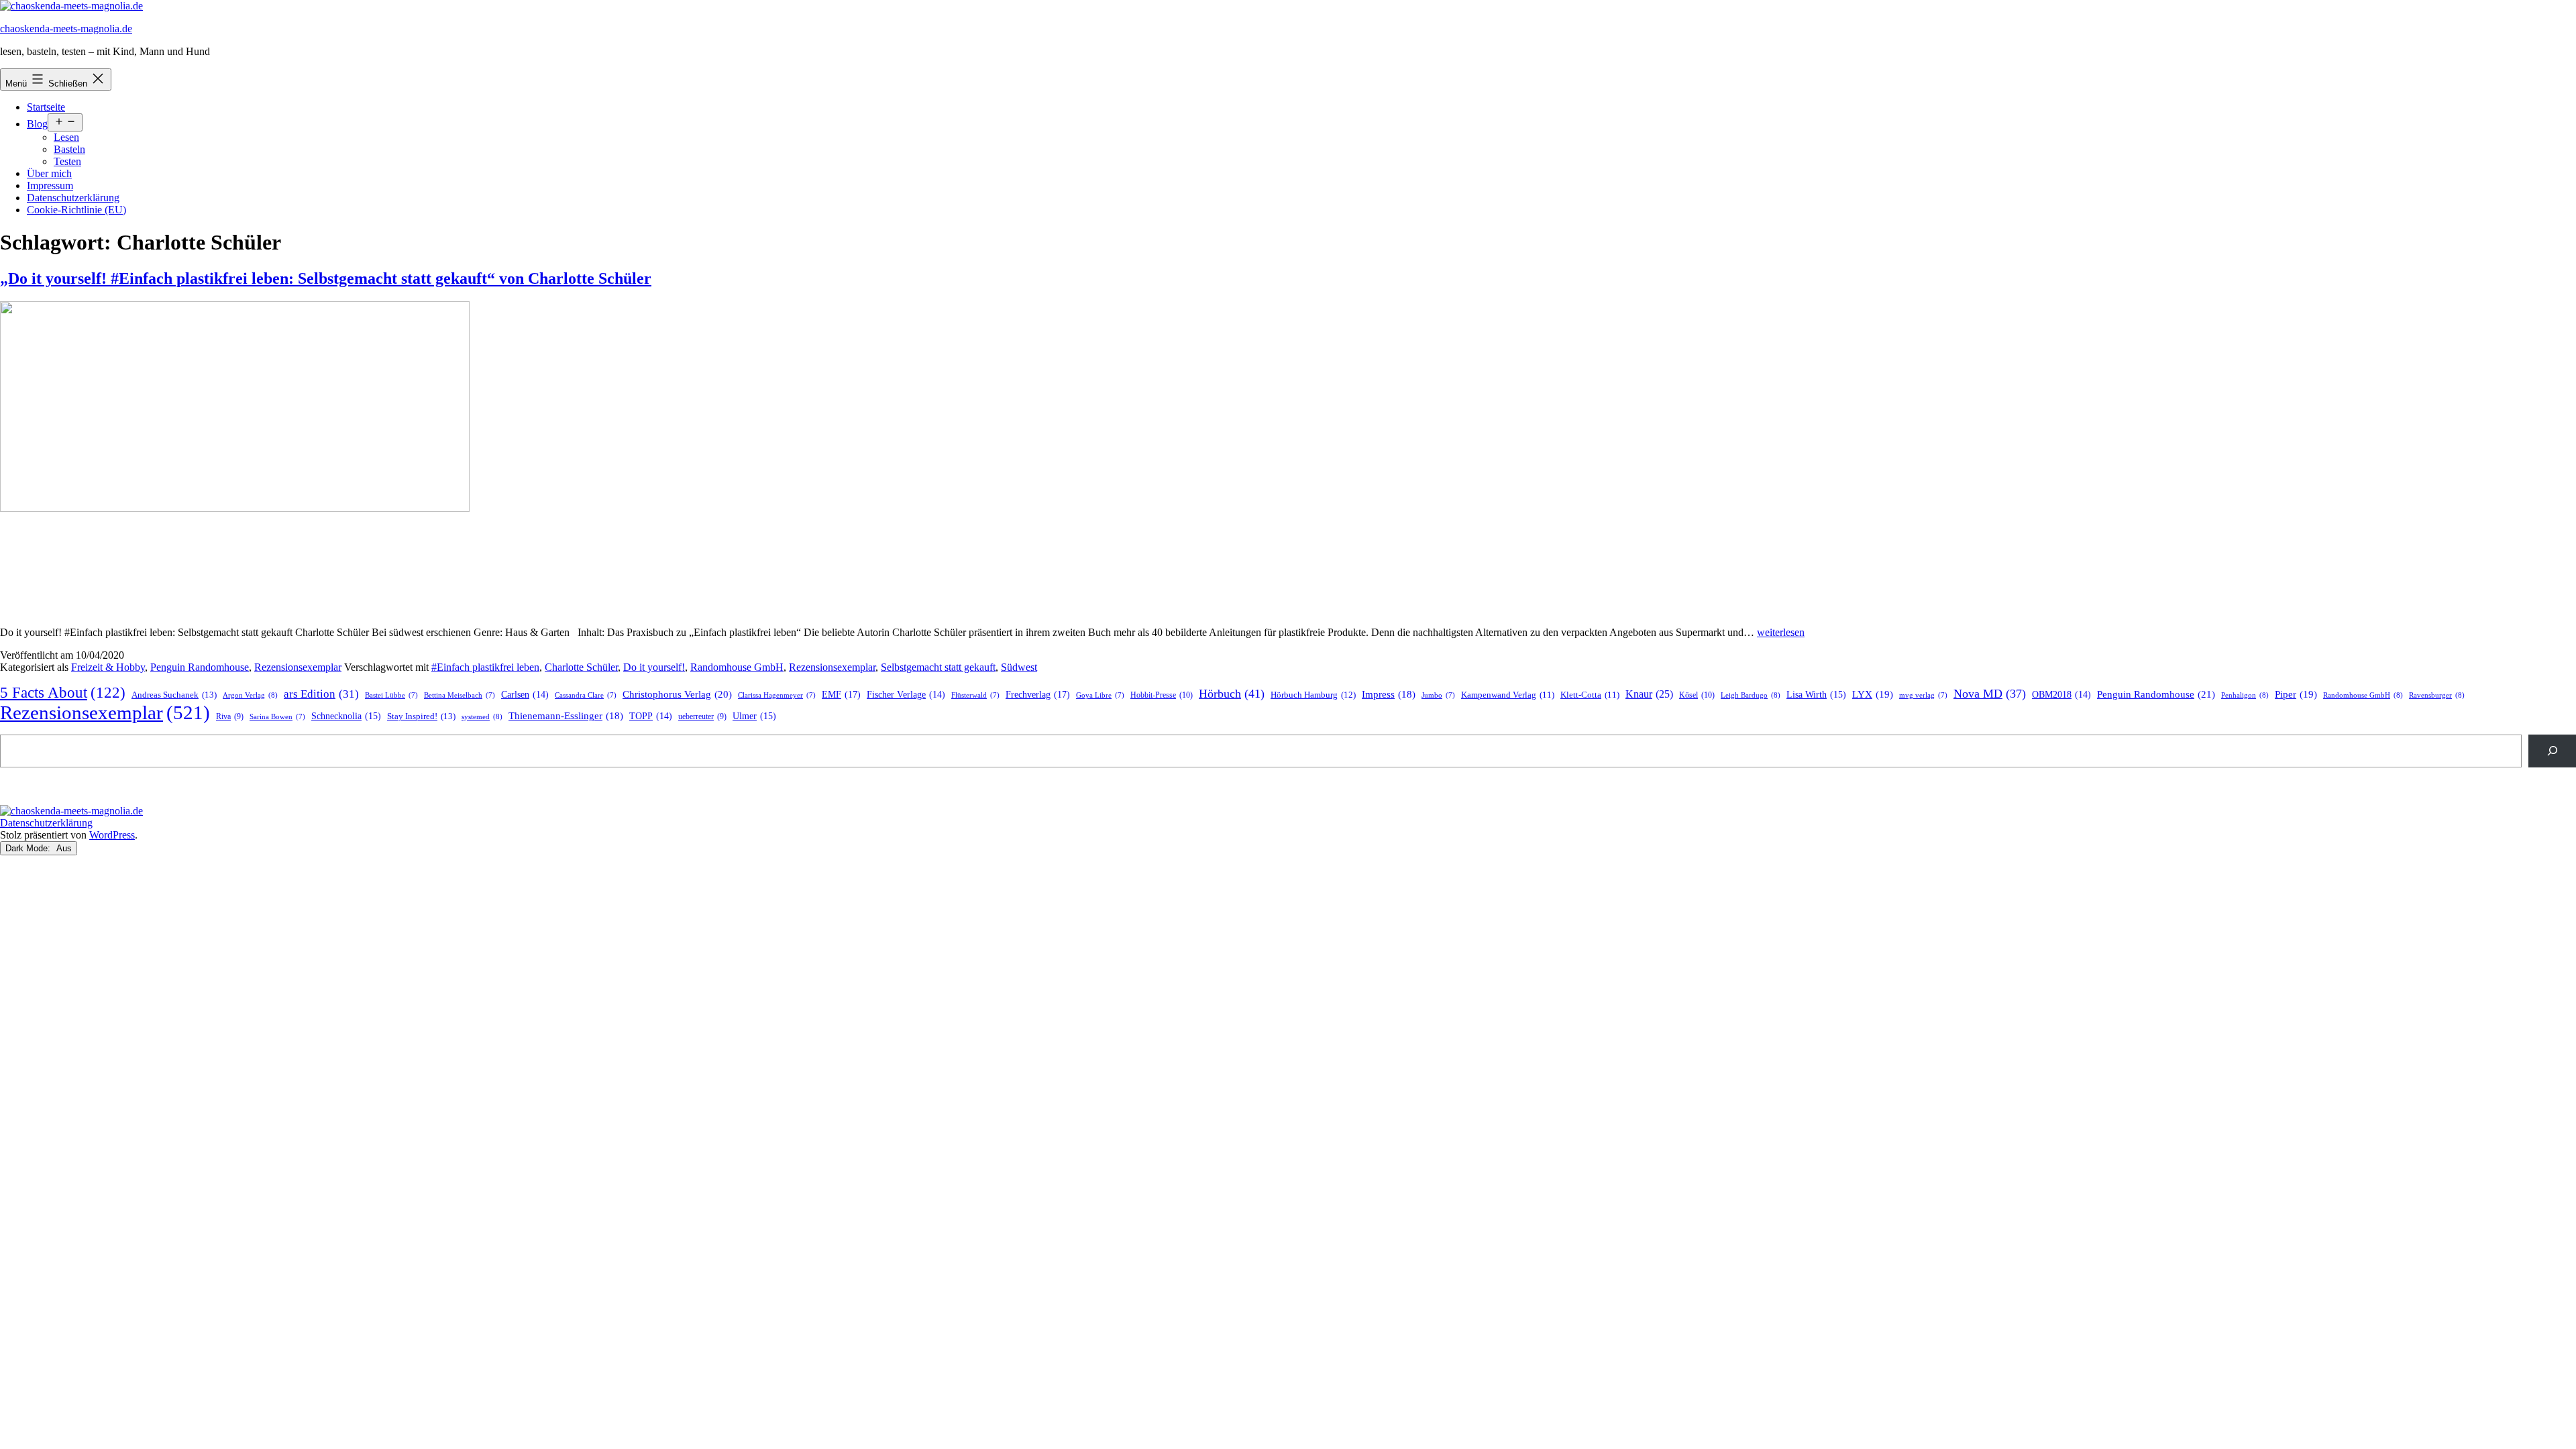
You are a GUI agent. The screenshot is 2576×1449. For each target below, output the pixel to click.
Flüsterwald (975, 695)
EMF (841, 694)
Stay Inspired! (421, 716)
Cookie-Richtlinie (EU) (76, 210)
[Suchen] (2552, 751)
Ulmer (754, 716)
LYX (1873, 694)
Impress (1389, 694)
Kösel (1697, 695)
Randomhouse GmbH (737, 667)
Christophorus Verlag (677, 694)
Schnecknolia (346, 716)
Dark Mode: (29, 848)
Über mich (49, 173)
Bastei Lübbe (391, 695)
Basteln (69, 149)
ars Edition (321, 694)
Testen (67, 161)
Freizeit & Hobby (108, 667)
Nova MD (1990, 694)
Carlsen (525, 695)
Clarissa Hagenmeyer (777, 695)
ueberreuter (702, 717)
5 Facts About (63, 693)
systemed (482, 716)
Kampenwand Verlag (1508, 695)
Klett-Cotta (1590, 695)
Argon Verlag (250, 695)
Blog (37, 124)
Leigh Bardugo (1751, 695)
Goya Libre (1100, 695)
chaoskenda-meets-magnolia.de (66, 29)
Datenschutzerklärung (73, 198)
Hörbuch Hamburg (1313, 695)
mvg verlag (1923, 695)
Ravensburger (2437, 695)
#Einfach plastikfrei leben (485, 667)
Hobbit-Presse (1162, 695)
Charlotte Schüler (581, 667)
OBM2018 (2061, 695)
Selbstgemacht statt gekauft (938, 667)
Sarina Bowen (277, 717)
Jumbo (1438, 695)
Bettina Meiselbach (460, 695)
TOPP (651, 716)
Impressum (50, 185)
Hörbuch (1232, 694)
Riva (230, 717)
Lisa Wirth (1816, 695)
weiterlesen (1781, 632)
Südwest (1019, 667)
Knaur (1649, 694)
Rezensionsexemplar (298, 667)
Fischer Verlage (906, 695)
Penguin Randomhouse (200, 667)
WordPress (112, 835)
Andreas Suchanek (174, 695)
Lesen (66, 137)
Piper (2296, 694)
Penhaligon (2245, 695)
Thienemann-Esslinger (566, 716)
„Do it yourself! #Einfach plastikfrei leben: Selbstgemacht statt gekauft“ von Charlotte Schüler (326, 278)
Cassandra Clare (586, 695)
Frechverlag (1038, 694)
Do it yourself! (654, 667)
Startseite (46, 107)
